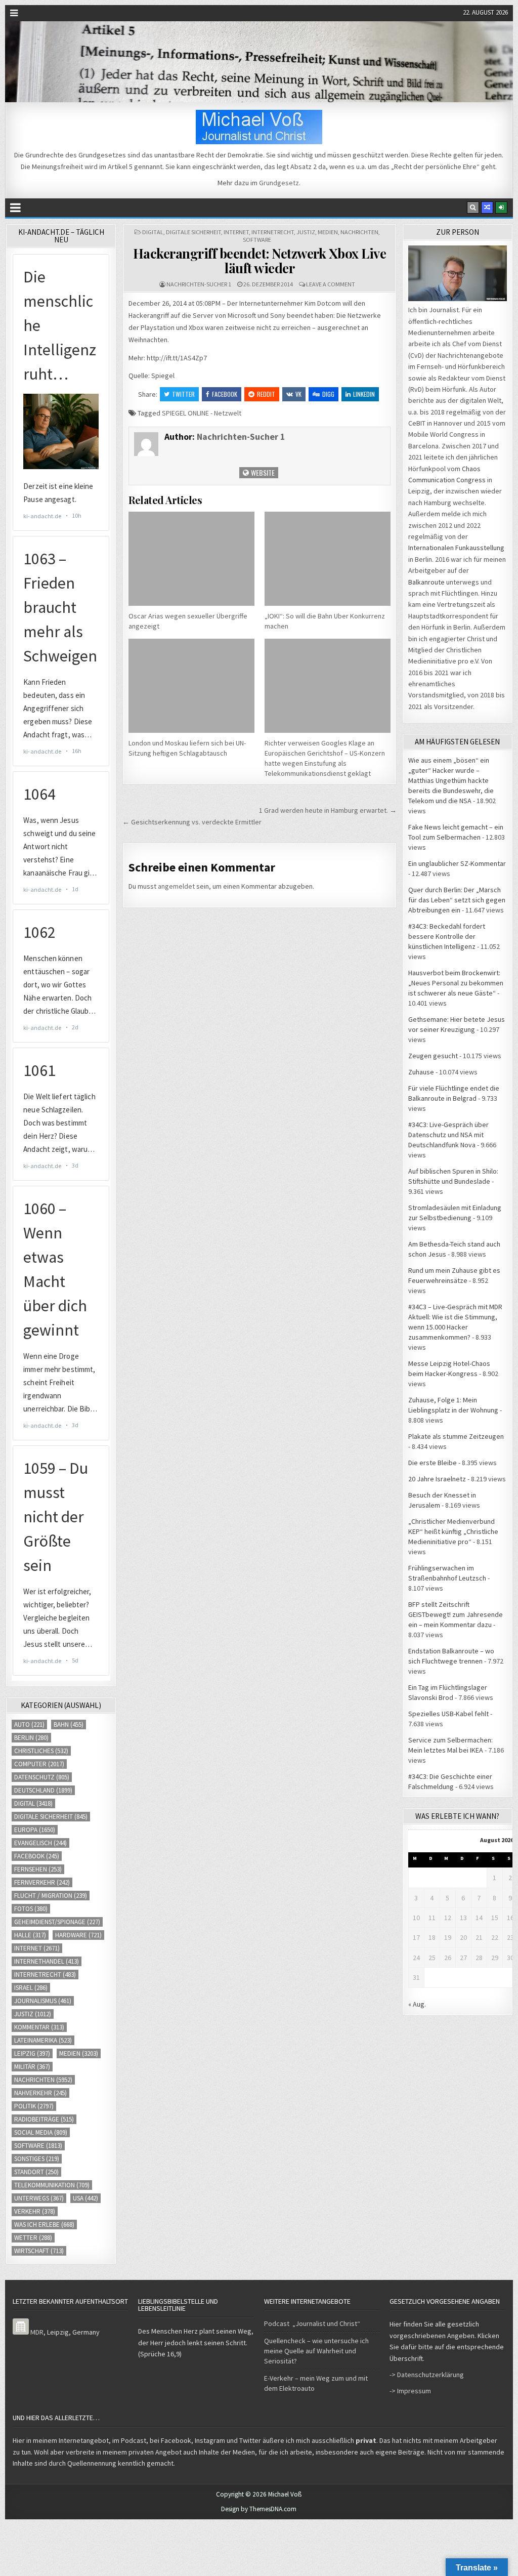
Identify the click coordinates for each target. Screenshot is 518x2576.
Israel (31, 1988)
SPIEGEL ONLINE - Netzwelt (202, 413)
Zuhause (421, 1072)
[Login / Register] (501, 207)
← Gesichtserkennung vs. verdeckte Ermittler (192, 822)
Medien (328, 232)
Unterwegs (39, 2198)
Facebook (225, 394)
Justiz (306, 232)
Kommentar (39, 2027)
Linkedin (364, 394)
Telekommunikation (52, 2185)
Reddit (266, 394)
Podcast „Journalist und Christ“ (312, 2323)
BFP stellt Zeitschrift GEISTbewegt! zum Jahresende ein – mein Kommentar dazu (456, 1614)
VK (298, 394)
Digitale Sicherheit (193, 232)
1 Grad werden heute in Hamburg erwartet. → (328, 810)
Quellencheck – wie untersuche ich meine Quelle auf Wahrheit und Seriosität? (316, 2351)
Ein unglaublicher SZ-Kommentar (457, 863)
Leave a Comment (331, 284)
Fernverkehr (42, 1882)
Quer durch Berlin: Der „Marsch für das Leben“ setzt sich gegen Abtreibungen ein (457, 900)
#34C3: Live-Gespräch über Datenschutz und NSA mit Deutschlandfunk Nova (448, 1135)
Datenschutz (42, 1777)
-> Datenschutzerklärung (427, 2375)
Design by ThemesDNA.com (259, 2509)
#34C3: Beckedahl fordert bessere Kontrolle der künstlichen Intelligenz (447, 936)
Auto (29, 1725)
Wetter (33, 2238)
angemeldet (176, 886)
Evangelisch (40, 1843)
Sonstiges (37, 2159)
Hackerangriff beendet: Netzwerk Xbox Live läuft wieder (260, 261)
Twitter (183, 394)
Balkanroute (426, 582)
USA (85, 2198)
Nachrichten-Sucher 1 (199, 284)
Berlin (31, 1738)
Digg (328, 394)
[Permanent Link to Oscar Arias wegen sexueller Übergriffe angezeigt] (191, 559)
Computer (39, 1764)
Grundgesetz (279, 183)
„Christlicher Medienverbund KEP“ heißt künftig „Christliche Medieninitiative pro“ (453, 1531)
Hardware (78, 1935)
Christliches (41, 1751)
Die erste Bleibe (433, 1463)
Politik (34, 2106)
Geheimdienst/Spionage (57, 1922)
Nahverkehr (40, 2093)
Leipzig (32, 2053)
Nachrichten (359, 232)
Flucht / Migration (51, 1896)
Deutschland (43, 1790)
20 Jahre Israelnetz (437, 1479)
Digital (153, 232)
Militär (32, 2067)
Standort (36, 2172)
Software (257, 240)
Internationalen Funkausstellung (456, 548)
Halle (30, 1935)
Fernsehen (38, 1869)
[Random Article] (487, 207)
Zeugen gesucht (433, 1056)
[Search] (473, 207)
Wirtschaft (39, 2251)
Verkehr (35, 2211)
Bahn (69, 1725)
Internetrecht (273, 232)
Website (262, 472)
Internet (236, 232)
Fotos (31, 1909)
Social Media (41, 2132)
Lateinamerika (43, 2040)
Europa (35, 1830)
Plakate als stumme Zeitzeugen (456, 1436)
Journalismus (43, 2001)
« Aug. (417, 2004)
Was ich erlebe (44, 2225)
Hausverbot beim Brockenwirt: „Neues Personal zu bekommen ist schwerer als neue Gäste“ (456, 983)
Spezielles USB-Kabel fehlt (448, 1714)
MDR (37, 2332)
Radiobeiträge (44, 2119)
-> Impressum (410, 2391)
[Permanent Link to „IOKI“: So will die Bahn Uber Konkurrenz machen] (328, 559)
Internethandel (47, 1961)
